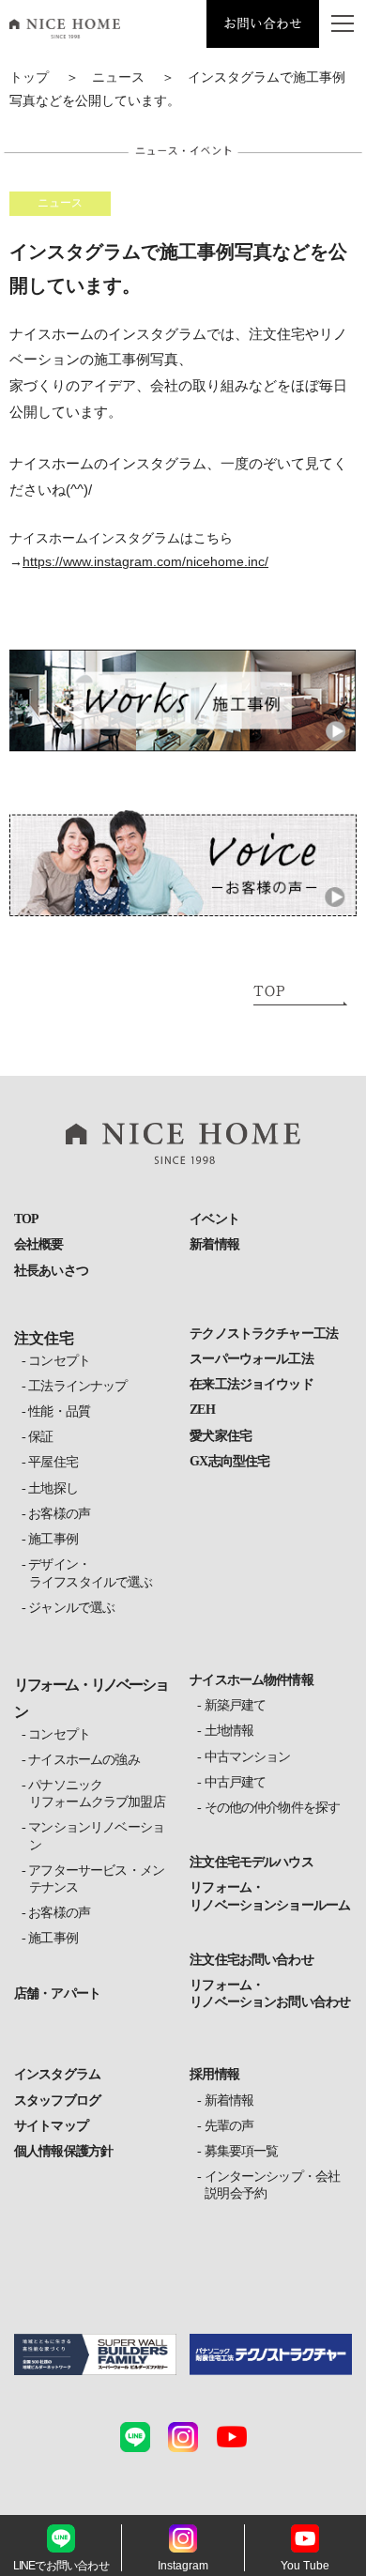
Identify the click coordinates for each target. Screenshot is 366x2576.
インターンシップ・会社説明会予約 (272, 2185)
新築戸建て (235, 1705)
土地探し (53, 1488)
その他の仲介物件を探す (272, 1808)
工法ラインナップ (78, 1386)
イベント (214, 1219)
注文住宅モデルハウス (252, 1862)
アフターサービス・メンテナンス (97, 1879)
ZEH (202, 1410)
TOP (26, 1219)
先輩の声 (229, 2126)
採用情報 (214, 2074)
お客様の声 (60, 1514)
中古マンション (247, 1757)
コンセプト (60, 1361)
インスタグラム (57, 2074)
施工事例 (53, 1539)
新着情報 (214, 1244)
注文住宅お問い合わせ (252, 1960)
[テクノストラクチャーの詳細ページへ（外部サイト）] (271, 2355)
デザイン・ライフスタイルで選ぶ (91, 1573)
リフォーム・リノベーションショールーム (270, 1896)
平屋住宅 (53, 1462)
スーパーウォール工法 (252, 1359)
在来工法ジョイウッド (252, 1384)
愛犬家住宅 (221, 1436)
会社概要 (39, 1244)
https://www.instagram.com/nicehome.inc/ (145, 561)
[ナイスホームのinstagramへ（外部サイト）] (183, 2437)
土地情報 (229, 1731)
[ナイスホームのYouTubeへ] (232, 2437)
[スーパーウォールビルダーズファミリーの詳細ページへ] (95, 2355)
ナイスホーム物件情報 (252, 1680)
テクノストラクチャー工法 (264, 1334)
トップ (29, 77)
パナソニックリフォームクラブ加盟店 (97, 1794)
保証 (41, 1437)
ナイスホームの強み (84, 1760)
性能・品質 (60, 1411)
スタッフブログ (57, 2101)
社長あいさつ (51, 1271)
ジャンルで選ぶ (72, 1608)
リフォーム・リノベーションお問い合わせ (270, 1993)
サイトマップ (51, 2126)
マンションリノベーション (97, 1836)
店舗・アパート (57, 1993)
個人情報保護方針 (63, 2151)
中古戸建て (235, 1782)
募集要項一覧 (241, 2151)
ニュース (118, 77)
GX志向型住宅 (229, 1461)
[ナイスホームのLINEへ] (135, 2437)
